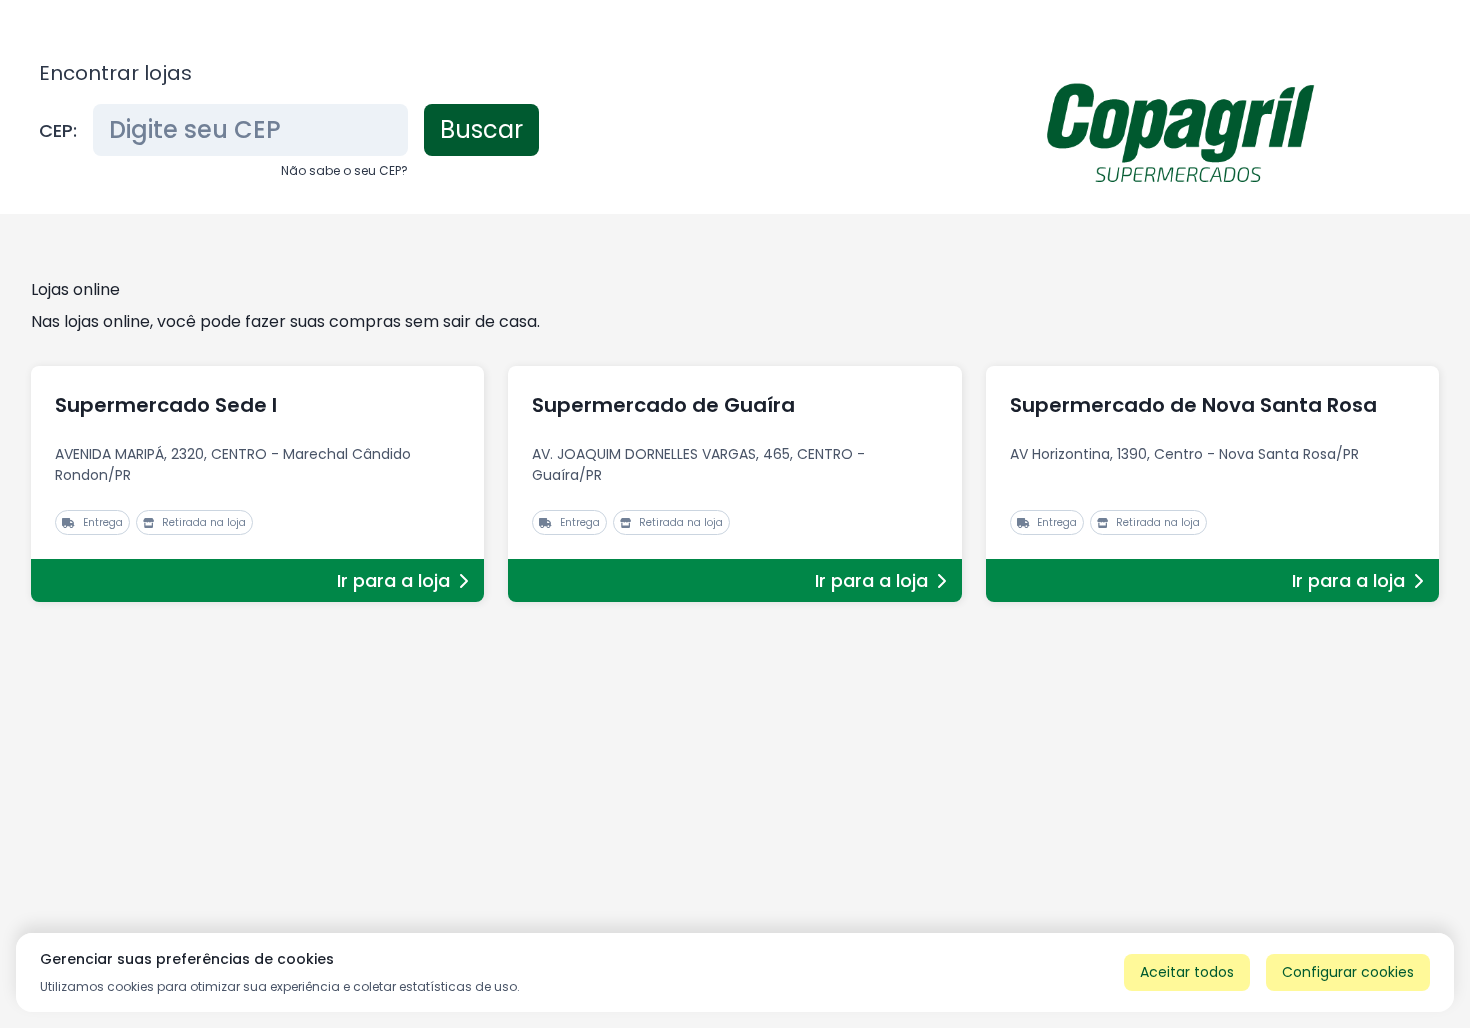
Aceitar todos (1187, 972)
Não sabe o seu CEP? (344, 170)
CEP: (58, 130)
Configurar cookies (1348, 972)
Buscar (481, 129)
